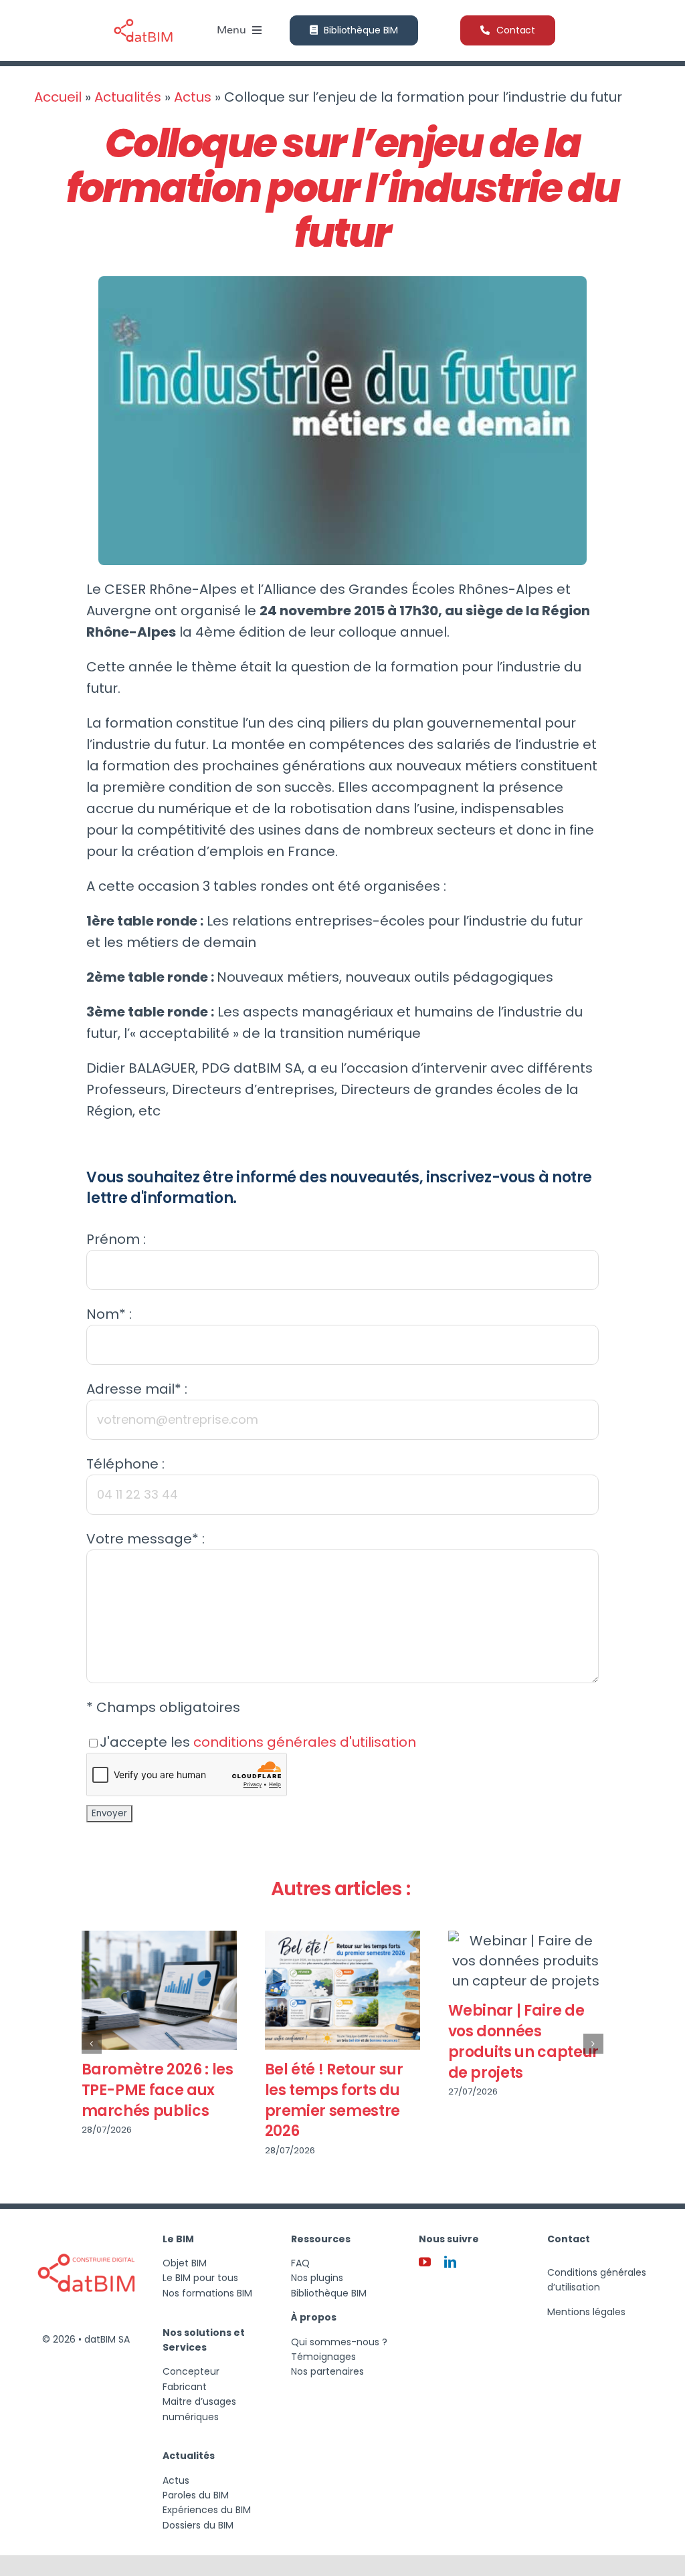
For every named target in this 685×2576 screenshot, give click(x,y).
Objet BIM (185, 2263)
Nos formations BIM (207, 2293)
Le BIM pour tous (200, 2278)
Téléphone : (125, 1464)
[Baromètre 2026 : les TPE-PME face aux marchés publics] (159, 1990)
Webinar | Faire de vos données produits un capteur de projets (523, 2041)
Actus (193, 97)
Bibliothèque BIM (329, 2293)
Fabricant (185, 2387)
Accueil (58, 97)
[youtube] (425, 2262)
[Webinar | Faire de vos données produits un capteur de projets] (526, 1961)
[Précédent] (92, 2044)
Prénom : (116, 1239)
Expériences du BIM (207, 2510)
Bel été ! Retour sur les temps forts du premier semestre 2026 (334, 2100)
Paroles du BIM (196, 2495)
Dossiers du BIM (198, 2525)
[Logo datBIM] (86, 2229)
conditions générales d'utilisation (305, 1742)
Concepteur (191, 2371)
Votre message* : (145, 1539)
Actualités (128, 97)
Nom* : (109, 1314)
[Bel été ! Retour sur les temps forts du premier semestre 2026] (342, 1990)
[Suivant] (593, 2044)
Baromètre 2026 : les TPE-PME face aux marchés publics (158, 2090)
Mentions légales (586, 2312)
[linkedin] (450, 2262)
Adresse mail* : (137, 1389)
